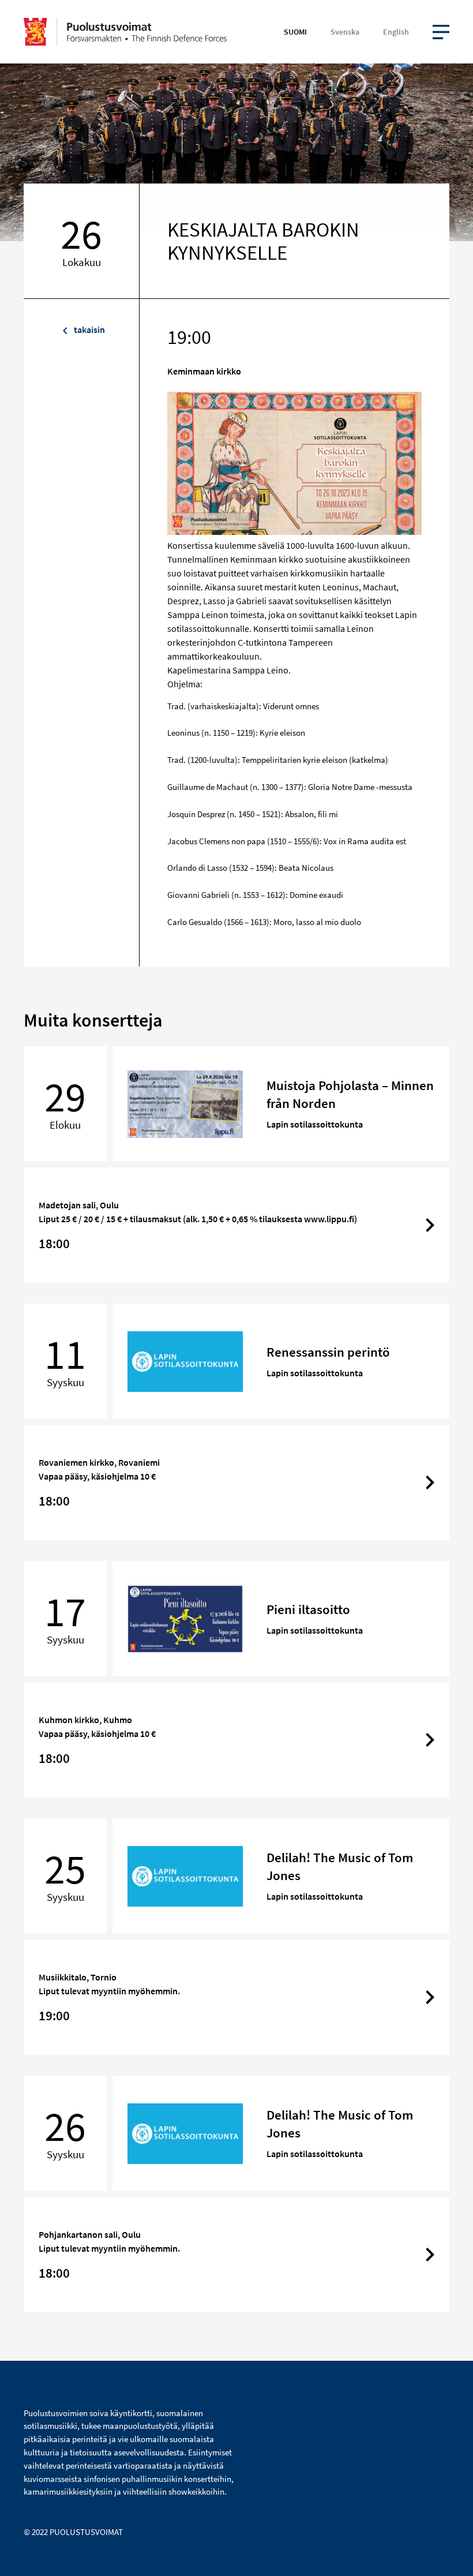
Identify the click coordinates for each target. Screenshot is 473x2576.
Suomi (295, 32)
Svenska (345, 32)
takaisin (89, 330)
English (396, 32)
